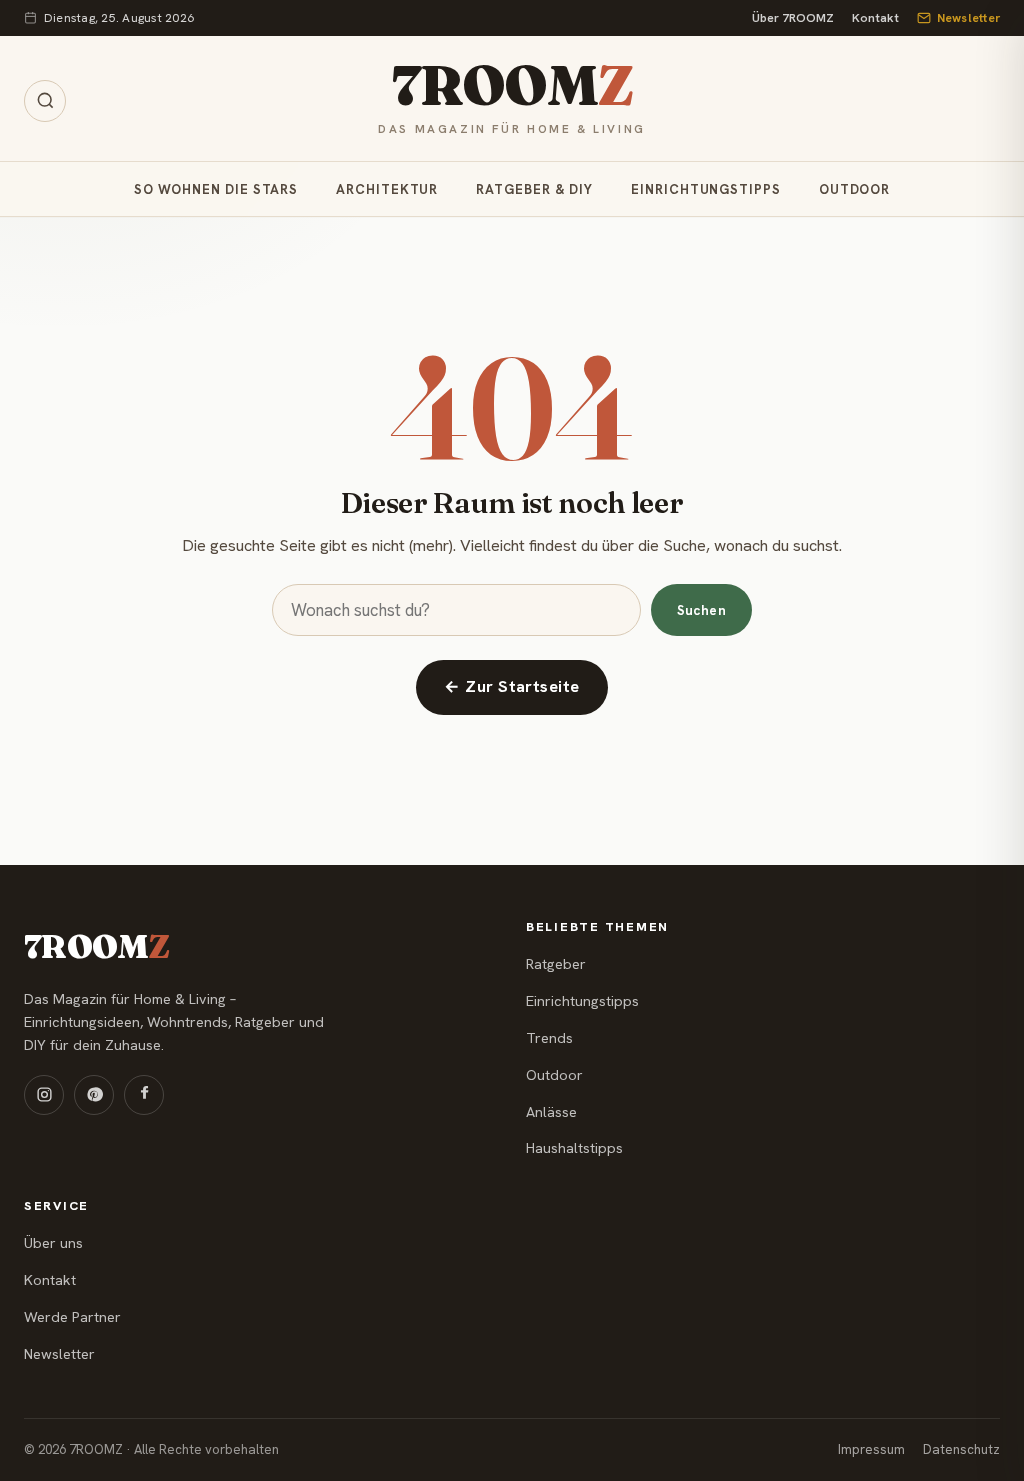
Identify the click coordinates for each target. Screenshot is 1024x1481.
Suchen (701, 610)
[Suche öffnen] (45, 101)
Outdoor (854, 189)
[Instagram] (44, 1095)
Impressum (871, 1449)
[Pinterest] (94, 1095)
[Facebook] (144, 1095)
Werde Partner (72, 1317)
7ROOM (511, 86)
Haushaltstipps (574, 1148)
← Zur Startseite (512, 686)
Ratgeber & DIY (534, 189)
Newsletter (968, 18)
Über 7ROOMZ (793, 18)
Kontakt (875, 18)
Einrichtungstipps (706, 189)
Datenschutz (961, 1449)
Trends (549, 1038)
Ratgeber (556, 964)
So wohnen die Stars (216, 189)
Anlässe (551, 1112)
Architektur (387, 189)
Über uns (53, 1243)
